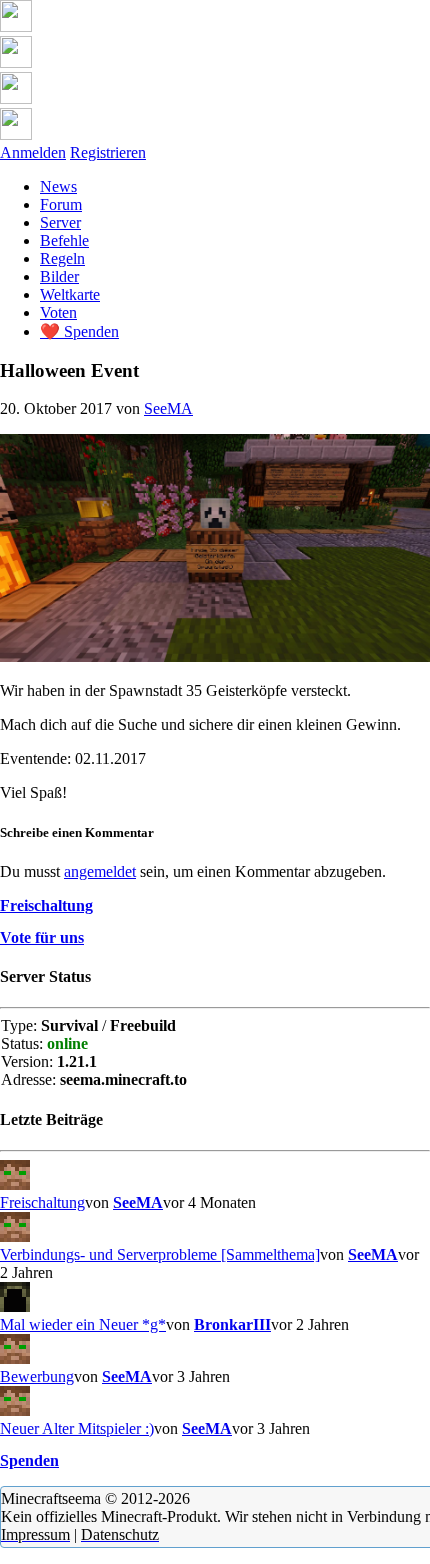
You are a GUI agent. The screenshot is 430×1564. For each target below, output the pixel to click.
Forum (61, 204)
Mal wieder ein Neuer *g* (83, 1324)
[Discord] (16, 26)
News (58, 186)
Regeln (62, 258)
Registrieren (108, 152)
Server (60, 222)
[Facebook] (16, 62)
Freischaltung (42, 1202)
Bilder (59, 276)
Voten (58, 312)
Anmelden (33, 152)
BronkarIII (232, 1324)
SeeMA (168, 408)
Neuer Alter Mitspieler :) (77, 1428)
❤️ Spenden (79, 331)
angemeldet (100, 871)
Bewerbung (37, 1376)
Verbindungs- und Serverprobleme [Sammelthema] (160, 1254)
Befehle (64, 240)
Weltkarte (70, 294)
